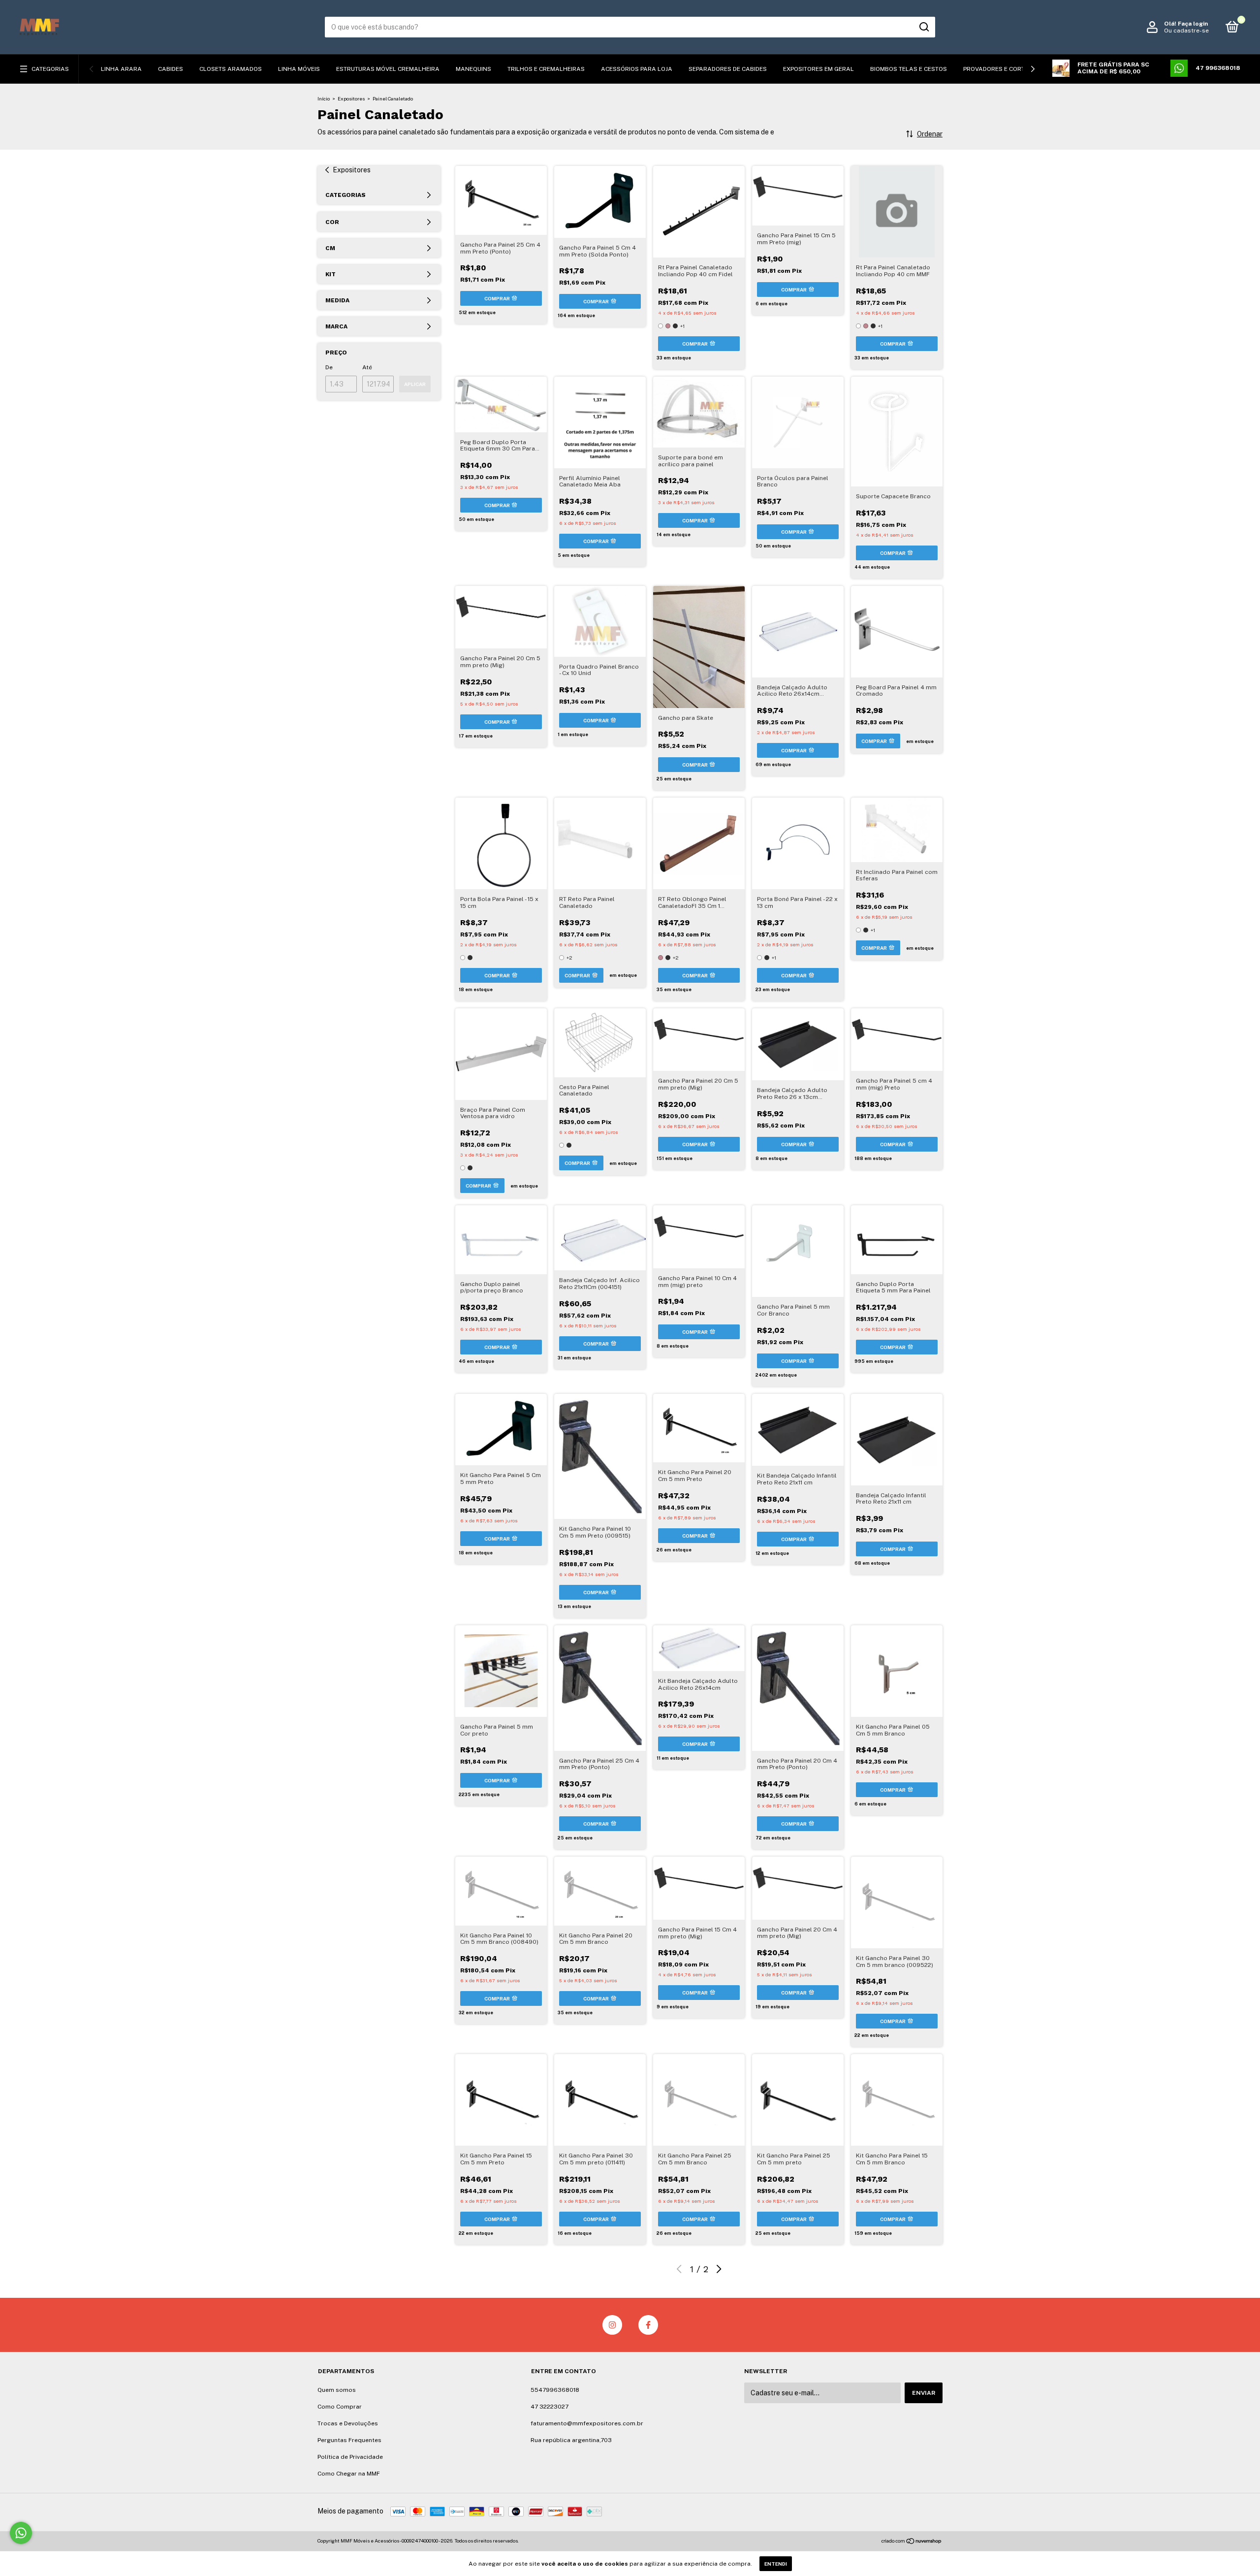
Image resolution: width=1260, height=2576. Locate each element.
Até (367, 367)
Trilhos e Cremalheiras (546, 69)
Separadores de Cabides (728, 69)
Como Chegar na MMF (349, 2474)
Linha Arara (121, 69)
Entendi (776, 2564)
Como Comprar (340, 2407)
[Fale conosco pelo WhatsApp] (21, 2533)
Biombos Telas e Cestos (909, 69)
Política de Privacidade (350, 2457)
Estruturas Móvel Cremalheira (388, 69)
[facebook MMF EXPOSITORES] (648, 2325)
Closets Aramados (231, 69)
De (329, 367)
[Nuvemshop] (912, 2542)
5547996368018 (555, 2390)
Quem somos (337, 2390)
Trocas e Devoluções (348, 2423)
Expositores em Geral (819, 69)
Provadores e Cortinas (1001, 69)
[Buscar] (924, 27)
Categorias (50, 69)
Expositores (351, 98)
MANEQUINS (473, 69)
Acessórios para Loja (637, 69)
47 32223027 (550, 2407)
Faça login (1193, 24)
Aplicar (415, 384)
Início (324, 98)
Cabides (171, 69)
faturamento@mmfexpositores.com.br (587, 2423)
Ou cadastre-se (1186, 31)
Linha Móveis (299, 69)
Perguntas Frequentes (349, 2440)
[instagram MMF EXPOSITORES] (612, 2325)
